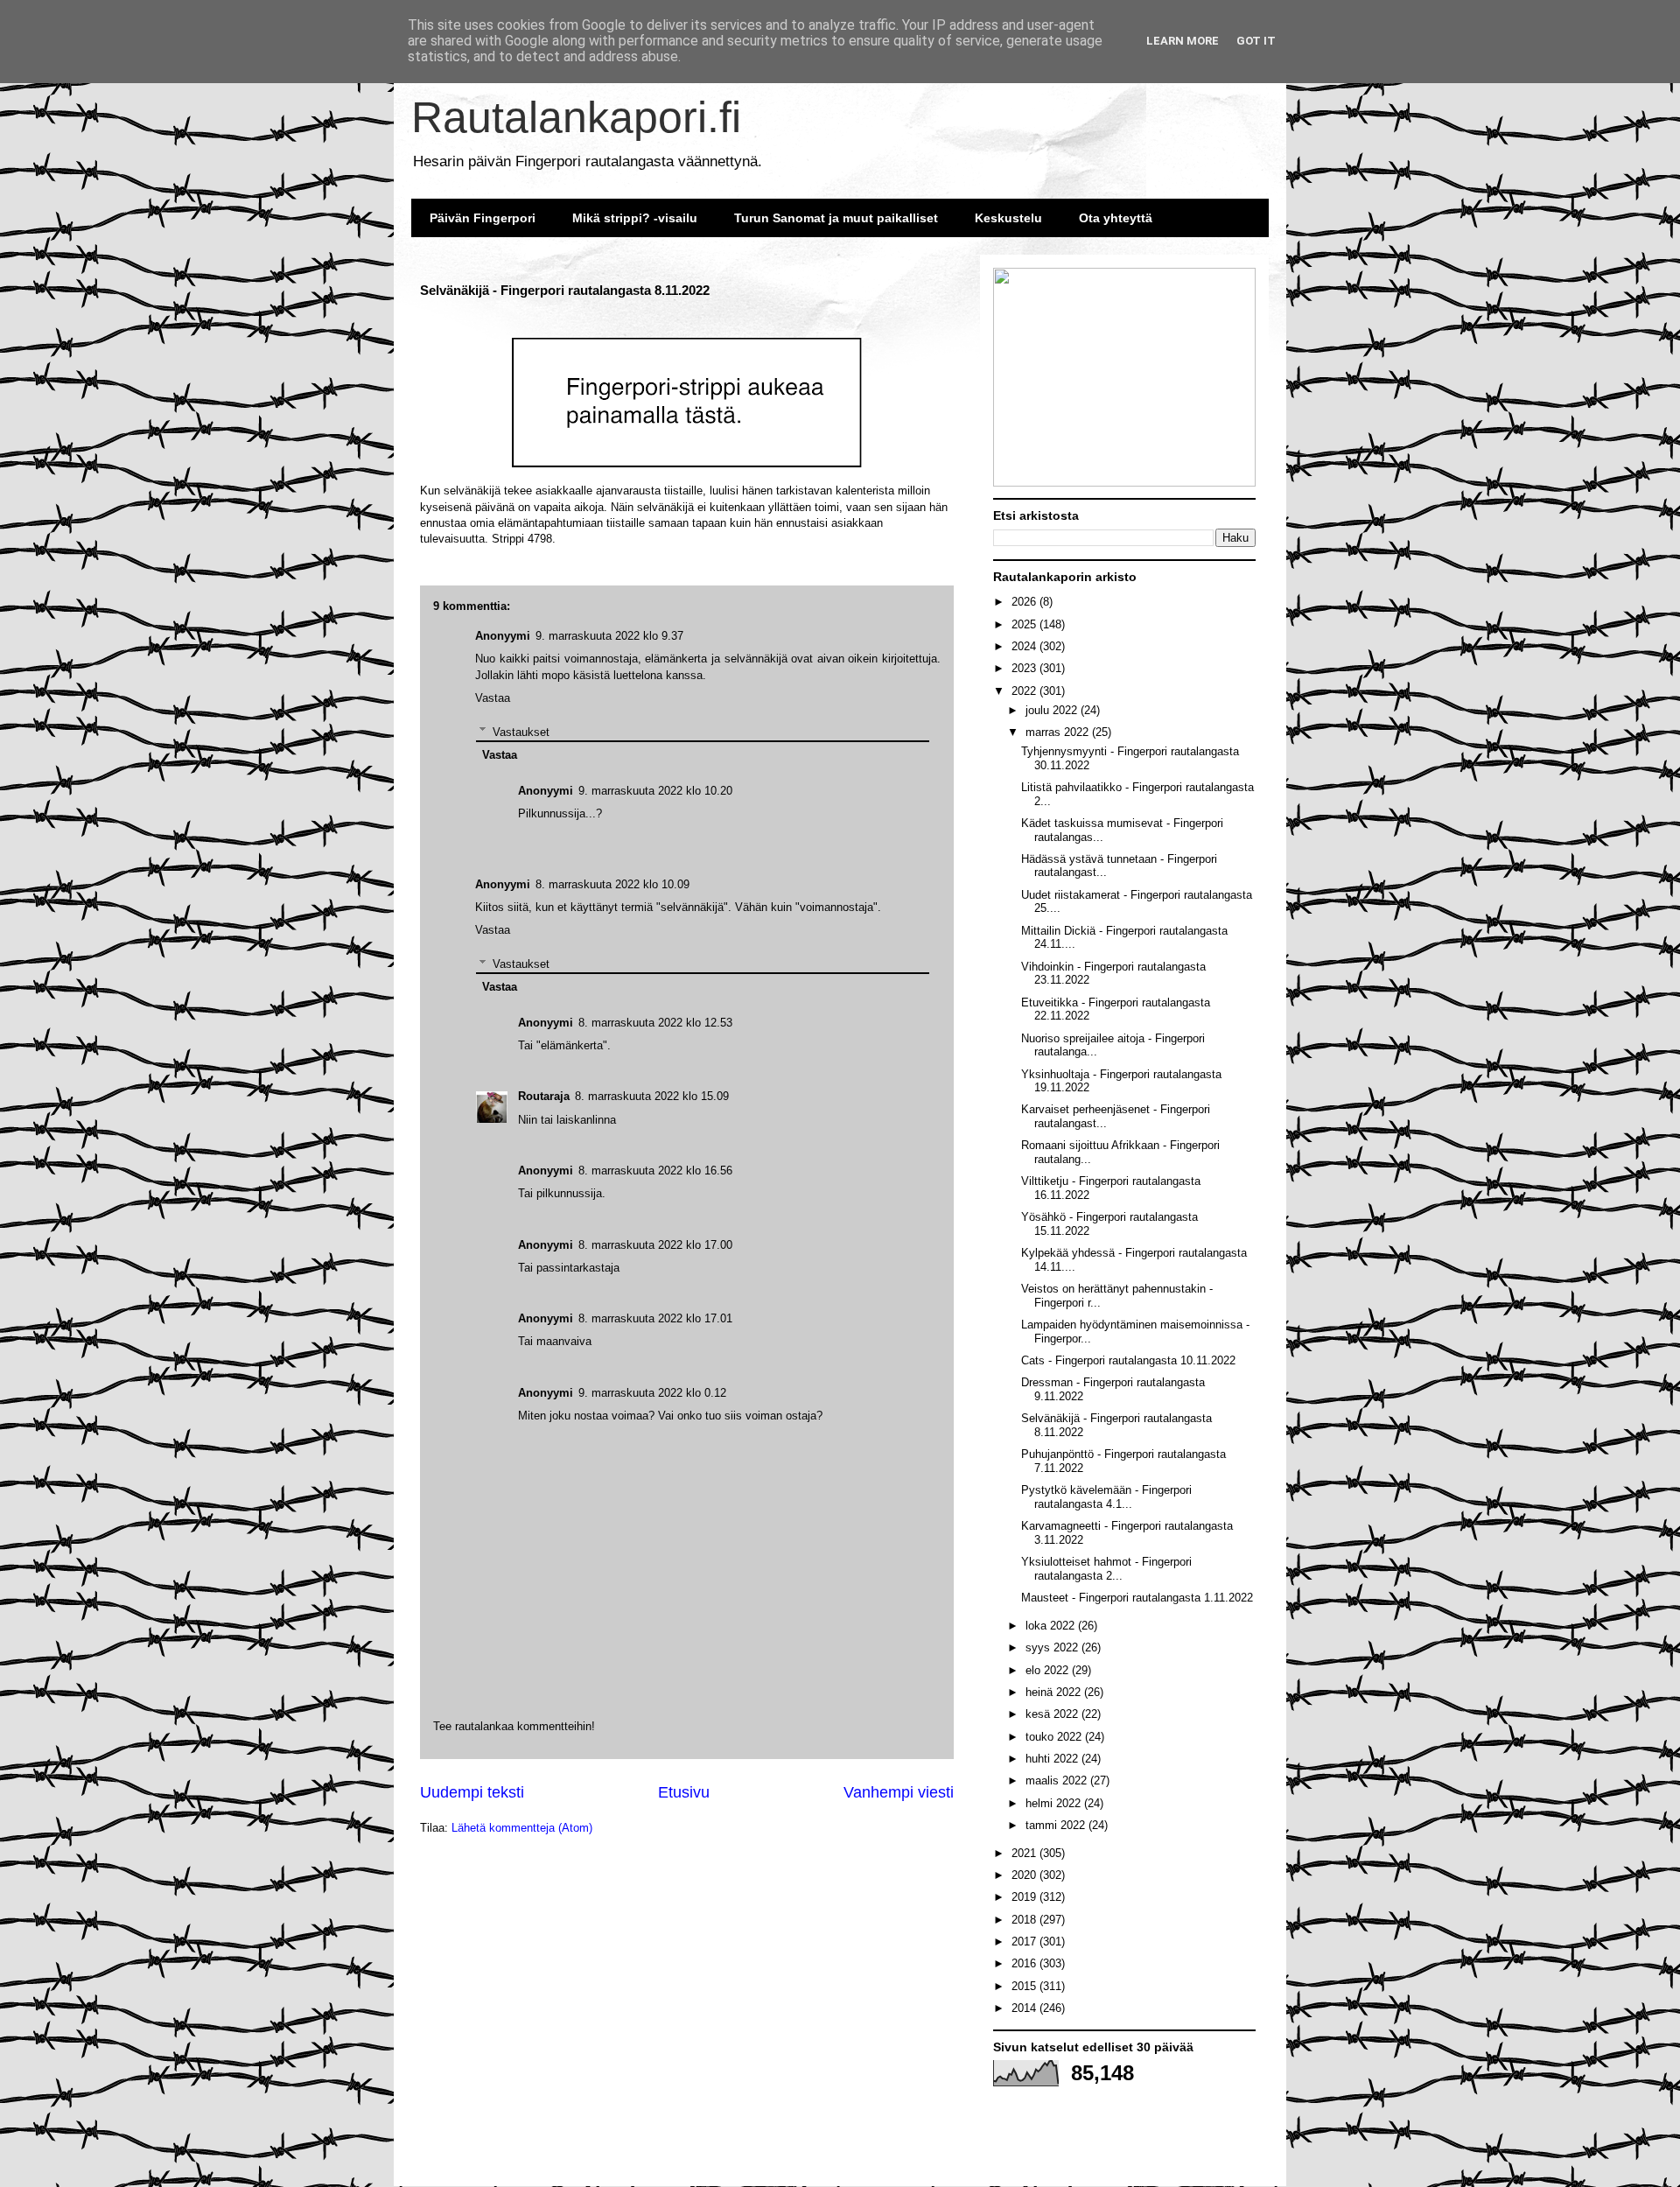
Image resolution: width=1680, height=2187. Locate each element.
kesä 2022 (1053, 1714)
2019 (1025, 1897)
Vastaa (493, 930)
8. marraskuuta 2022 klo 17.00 (655, 1245)
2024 (1025, 646)
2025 (1025, 624)
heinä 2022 (1055, 1692)
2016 (1025, 1963)
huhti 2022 (1053, 1759)
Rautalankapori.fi (576, 117)
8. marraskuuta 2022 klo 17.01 (655, 1318)
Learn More (1183, 41)
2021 (1025, 1853)
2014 (1025, 2008)
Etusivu (684, 1792)
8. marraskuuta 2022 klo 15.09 (652, 1096)
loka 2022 (1052, 1626)
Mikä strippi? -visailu (635, 218)
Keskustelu (1008, 218)
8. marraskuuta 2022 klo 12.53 (655, 1023)
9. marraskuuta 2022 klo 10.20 (655, 791)
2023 (1025, 668)
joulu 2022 (1053, 710)
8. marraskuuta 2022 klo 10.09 (612, 884)
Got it (1256, 41)
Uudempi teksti (472, 1792)
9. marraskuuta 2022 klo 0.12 (652, 1393)
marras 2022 (1059, 732)
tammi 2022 (1057, 1825)
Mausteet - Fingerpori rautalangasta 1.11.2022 (1137, 1598)
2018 (1025, 1920)
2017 (1025, 1942)
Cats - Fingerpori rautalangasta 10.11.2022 (1128, 1360)
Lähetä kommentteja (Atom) (522, 1828)
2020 (1025, 1875)
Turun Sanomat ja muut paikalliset (836, 218)
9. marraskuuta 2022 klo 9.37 (609, 636)
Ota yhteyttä (1116, 218)
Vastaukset (521, 963)
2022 (1025, 691)
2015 (1025, 1986)
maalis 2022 (1058, 1780)
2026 (1025, 602)
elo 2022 (1049, 1670)
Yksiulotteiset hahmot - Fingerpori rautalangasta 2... (1106, 1569)
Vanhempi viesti (899, 1792)
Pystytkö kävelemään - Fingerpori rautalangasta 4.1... (1106, 1497)
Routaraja (544, 1096)
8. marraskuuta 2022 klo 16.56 (655, 1171)
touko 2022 (1055, 1737)
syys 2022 (1053, 1647)
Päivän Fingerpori (483, 218)
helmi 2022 (1055, 1803)
